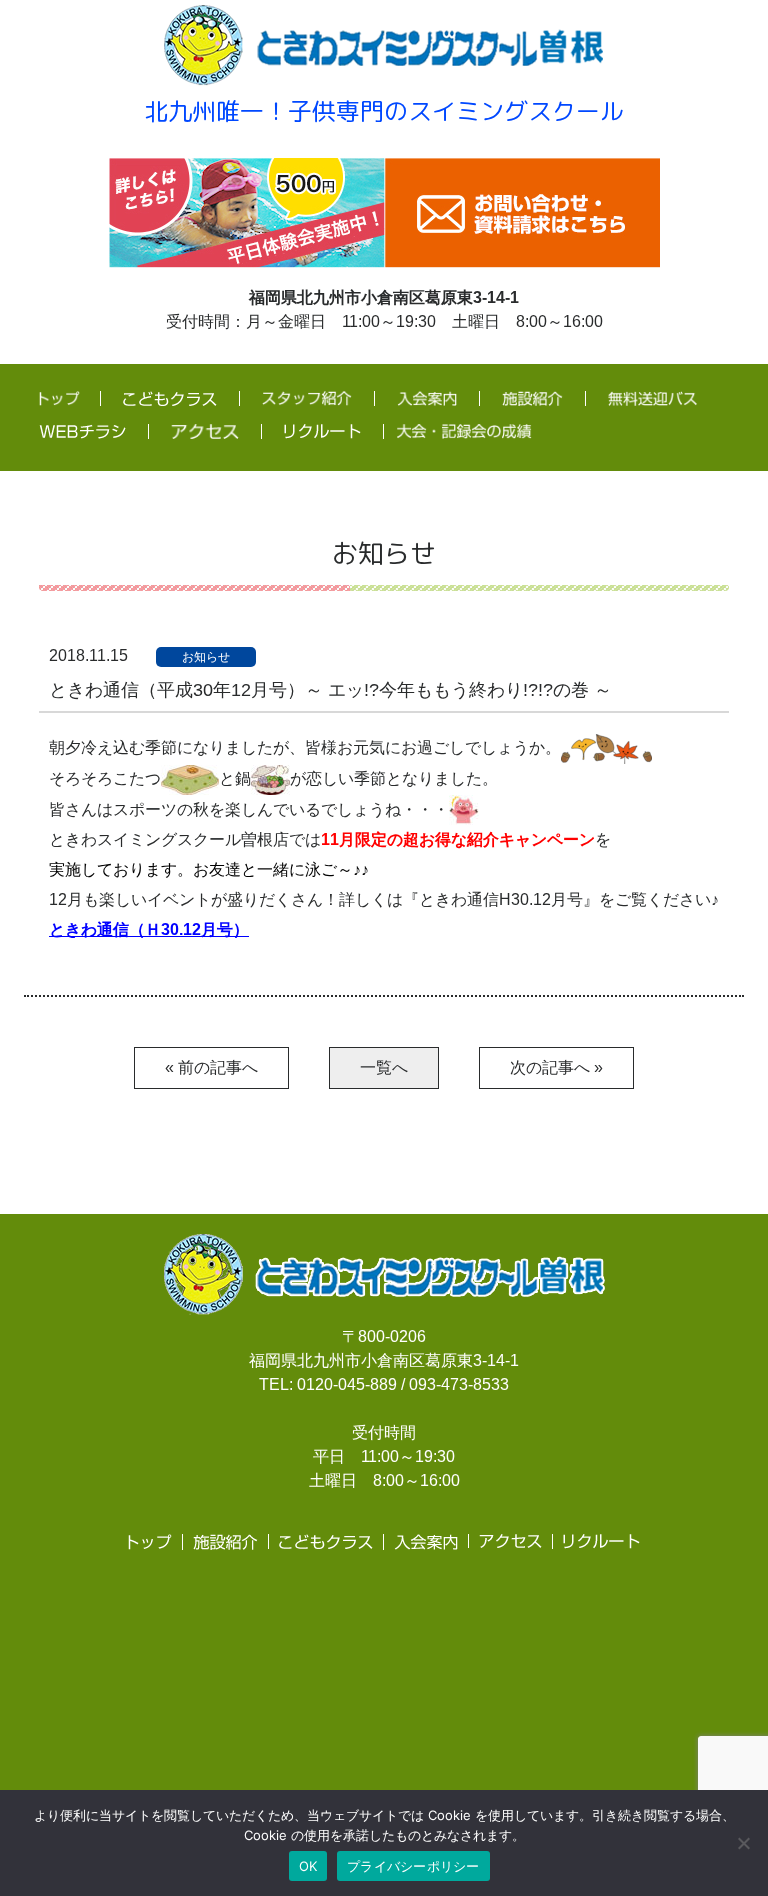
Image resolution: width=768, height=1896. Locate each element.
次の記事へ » (556, 1067)
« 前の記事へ (211, 1067)
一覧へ (384, 1067)
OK (308, 1866)
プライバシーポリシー (413, 1866)
